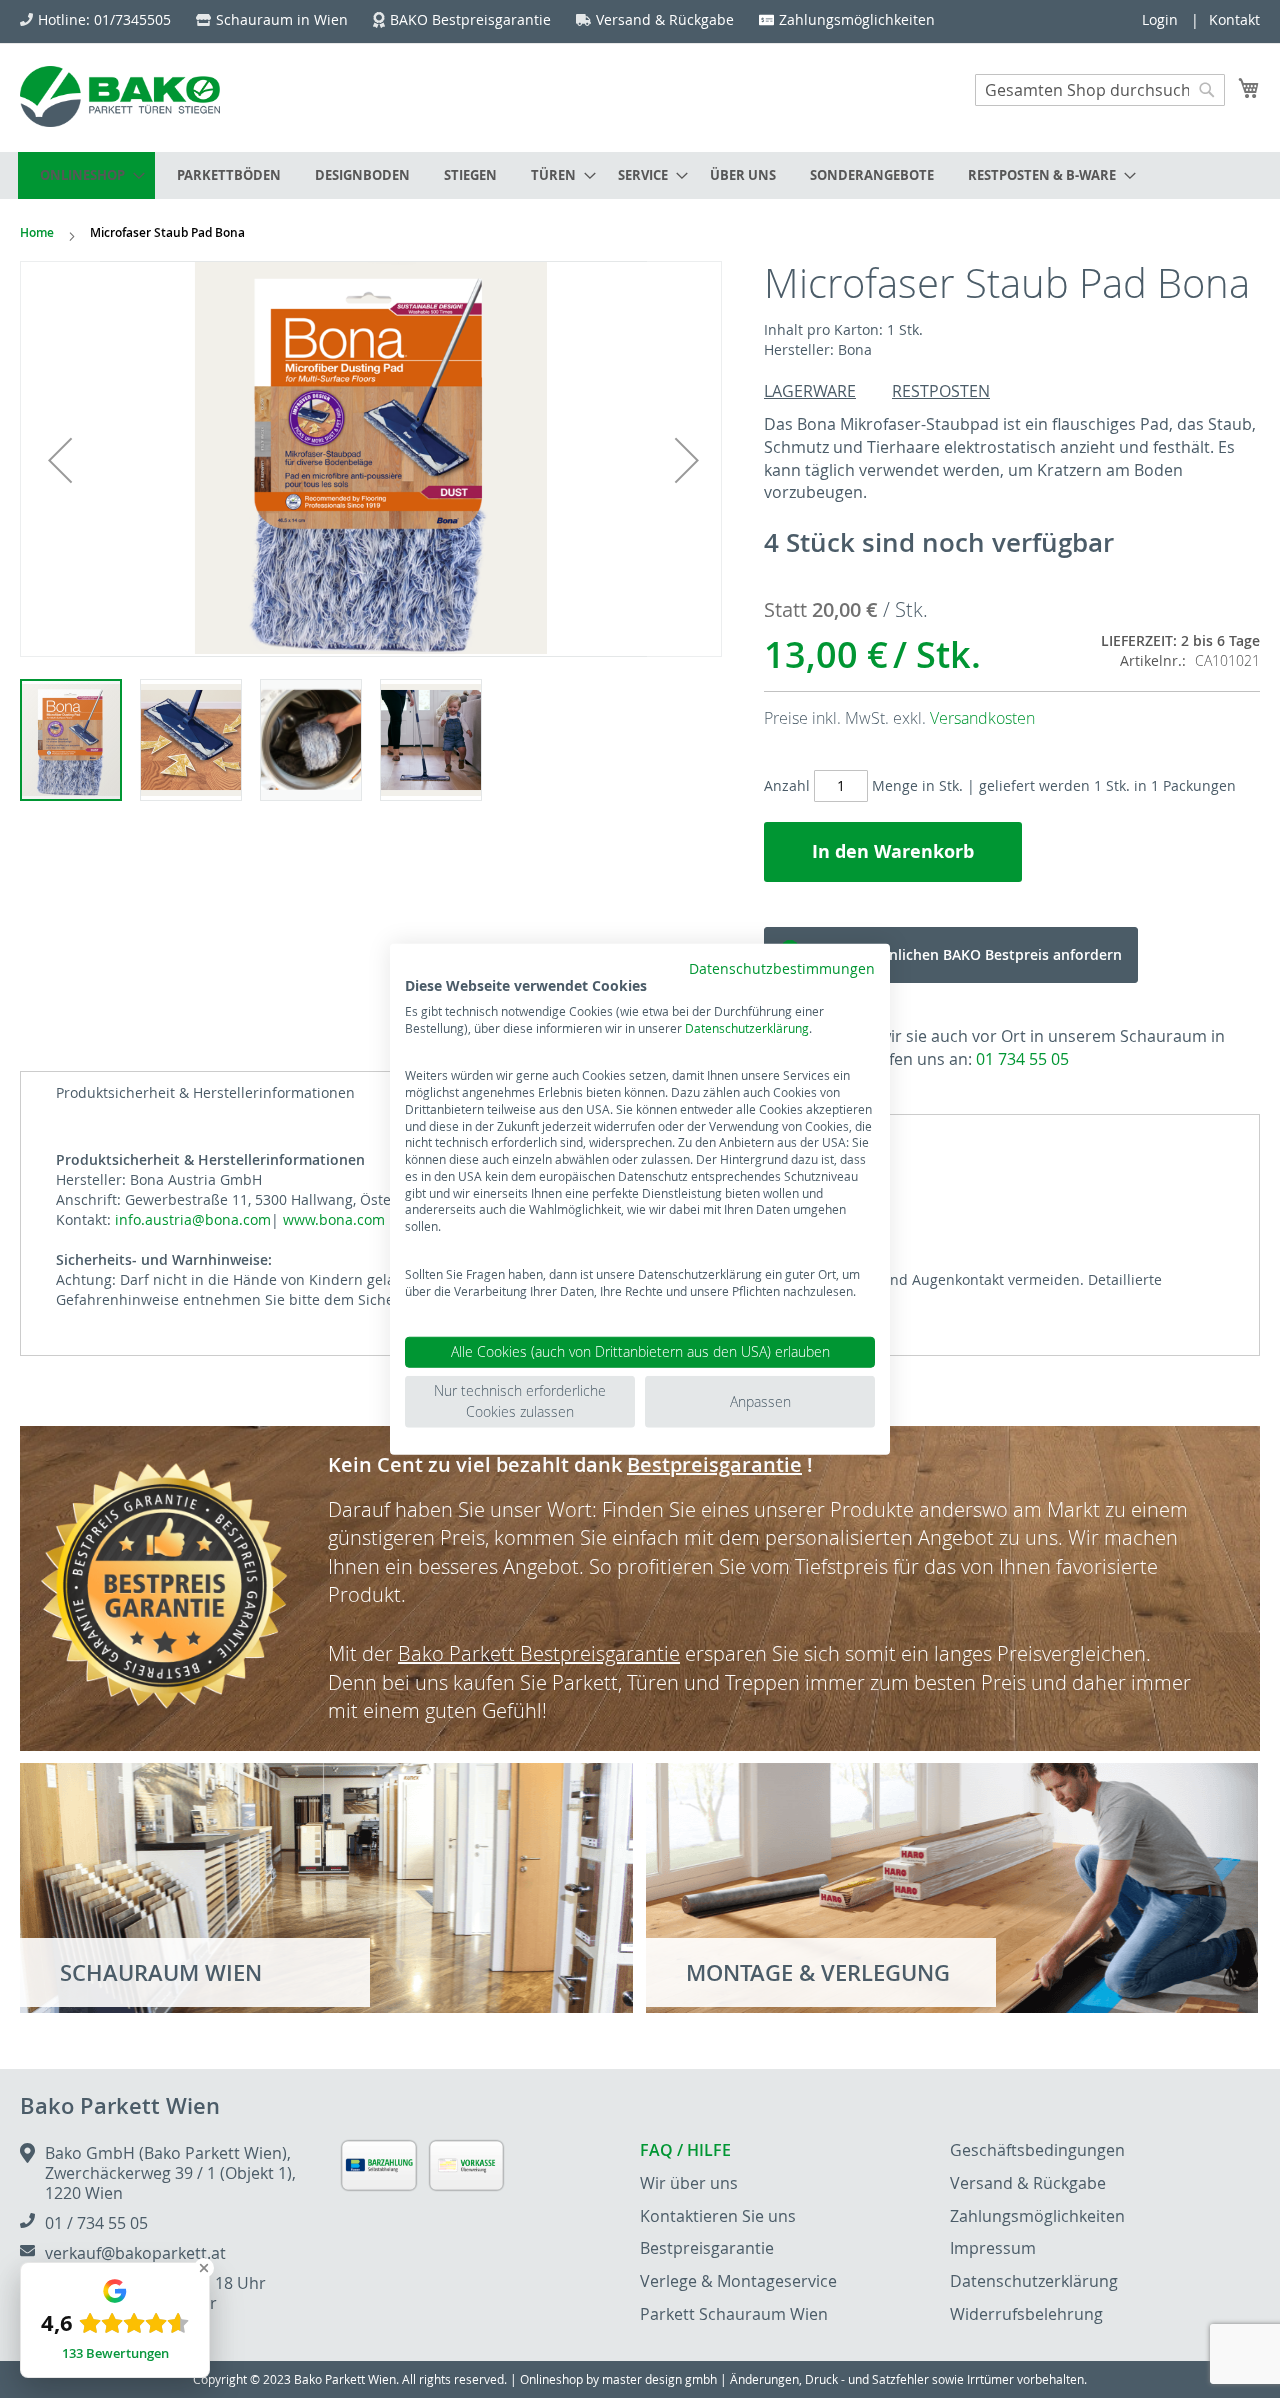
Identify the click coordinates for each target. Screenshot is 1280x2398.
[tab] (205, 1093)
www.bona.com (334, 1219)
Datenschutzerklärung (747, 1027)
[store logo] (120, 96)
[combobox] (1100, 90)
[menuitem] (86, 175)
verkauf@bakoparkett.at (135, 2253)
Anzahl (787, 785)
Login (1160, 19)
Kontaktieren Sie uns (718, 2216)
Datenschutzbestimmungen (782, 969)
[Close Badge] (204, 2268)
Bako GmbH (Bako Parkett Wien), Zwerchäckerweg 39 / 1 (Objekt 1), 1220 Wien (170, 2173)
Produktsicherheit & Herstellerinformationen (205, 1092)
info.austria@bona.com (193, 1219)
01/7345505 (132, 19)
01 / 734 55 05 (96, 2223)
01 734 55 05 (1022, 1059)
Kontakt (1234, 19)
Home (37, 232)
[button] (60, 460)
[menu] (640, 175)
